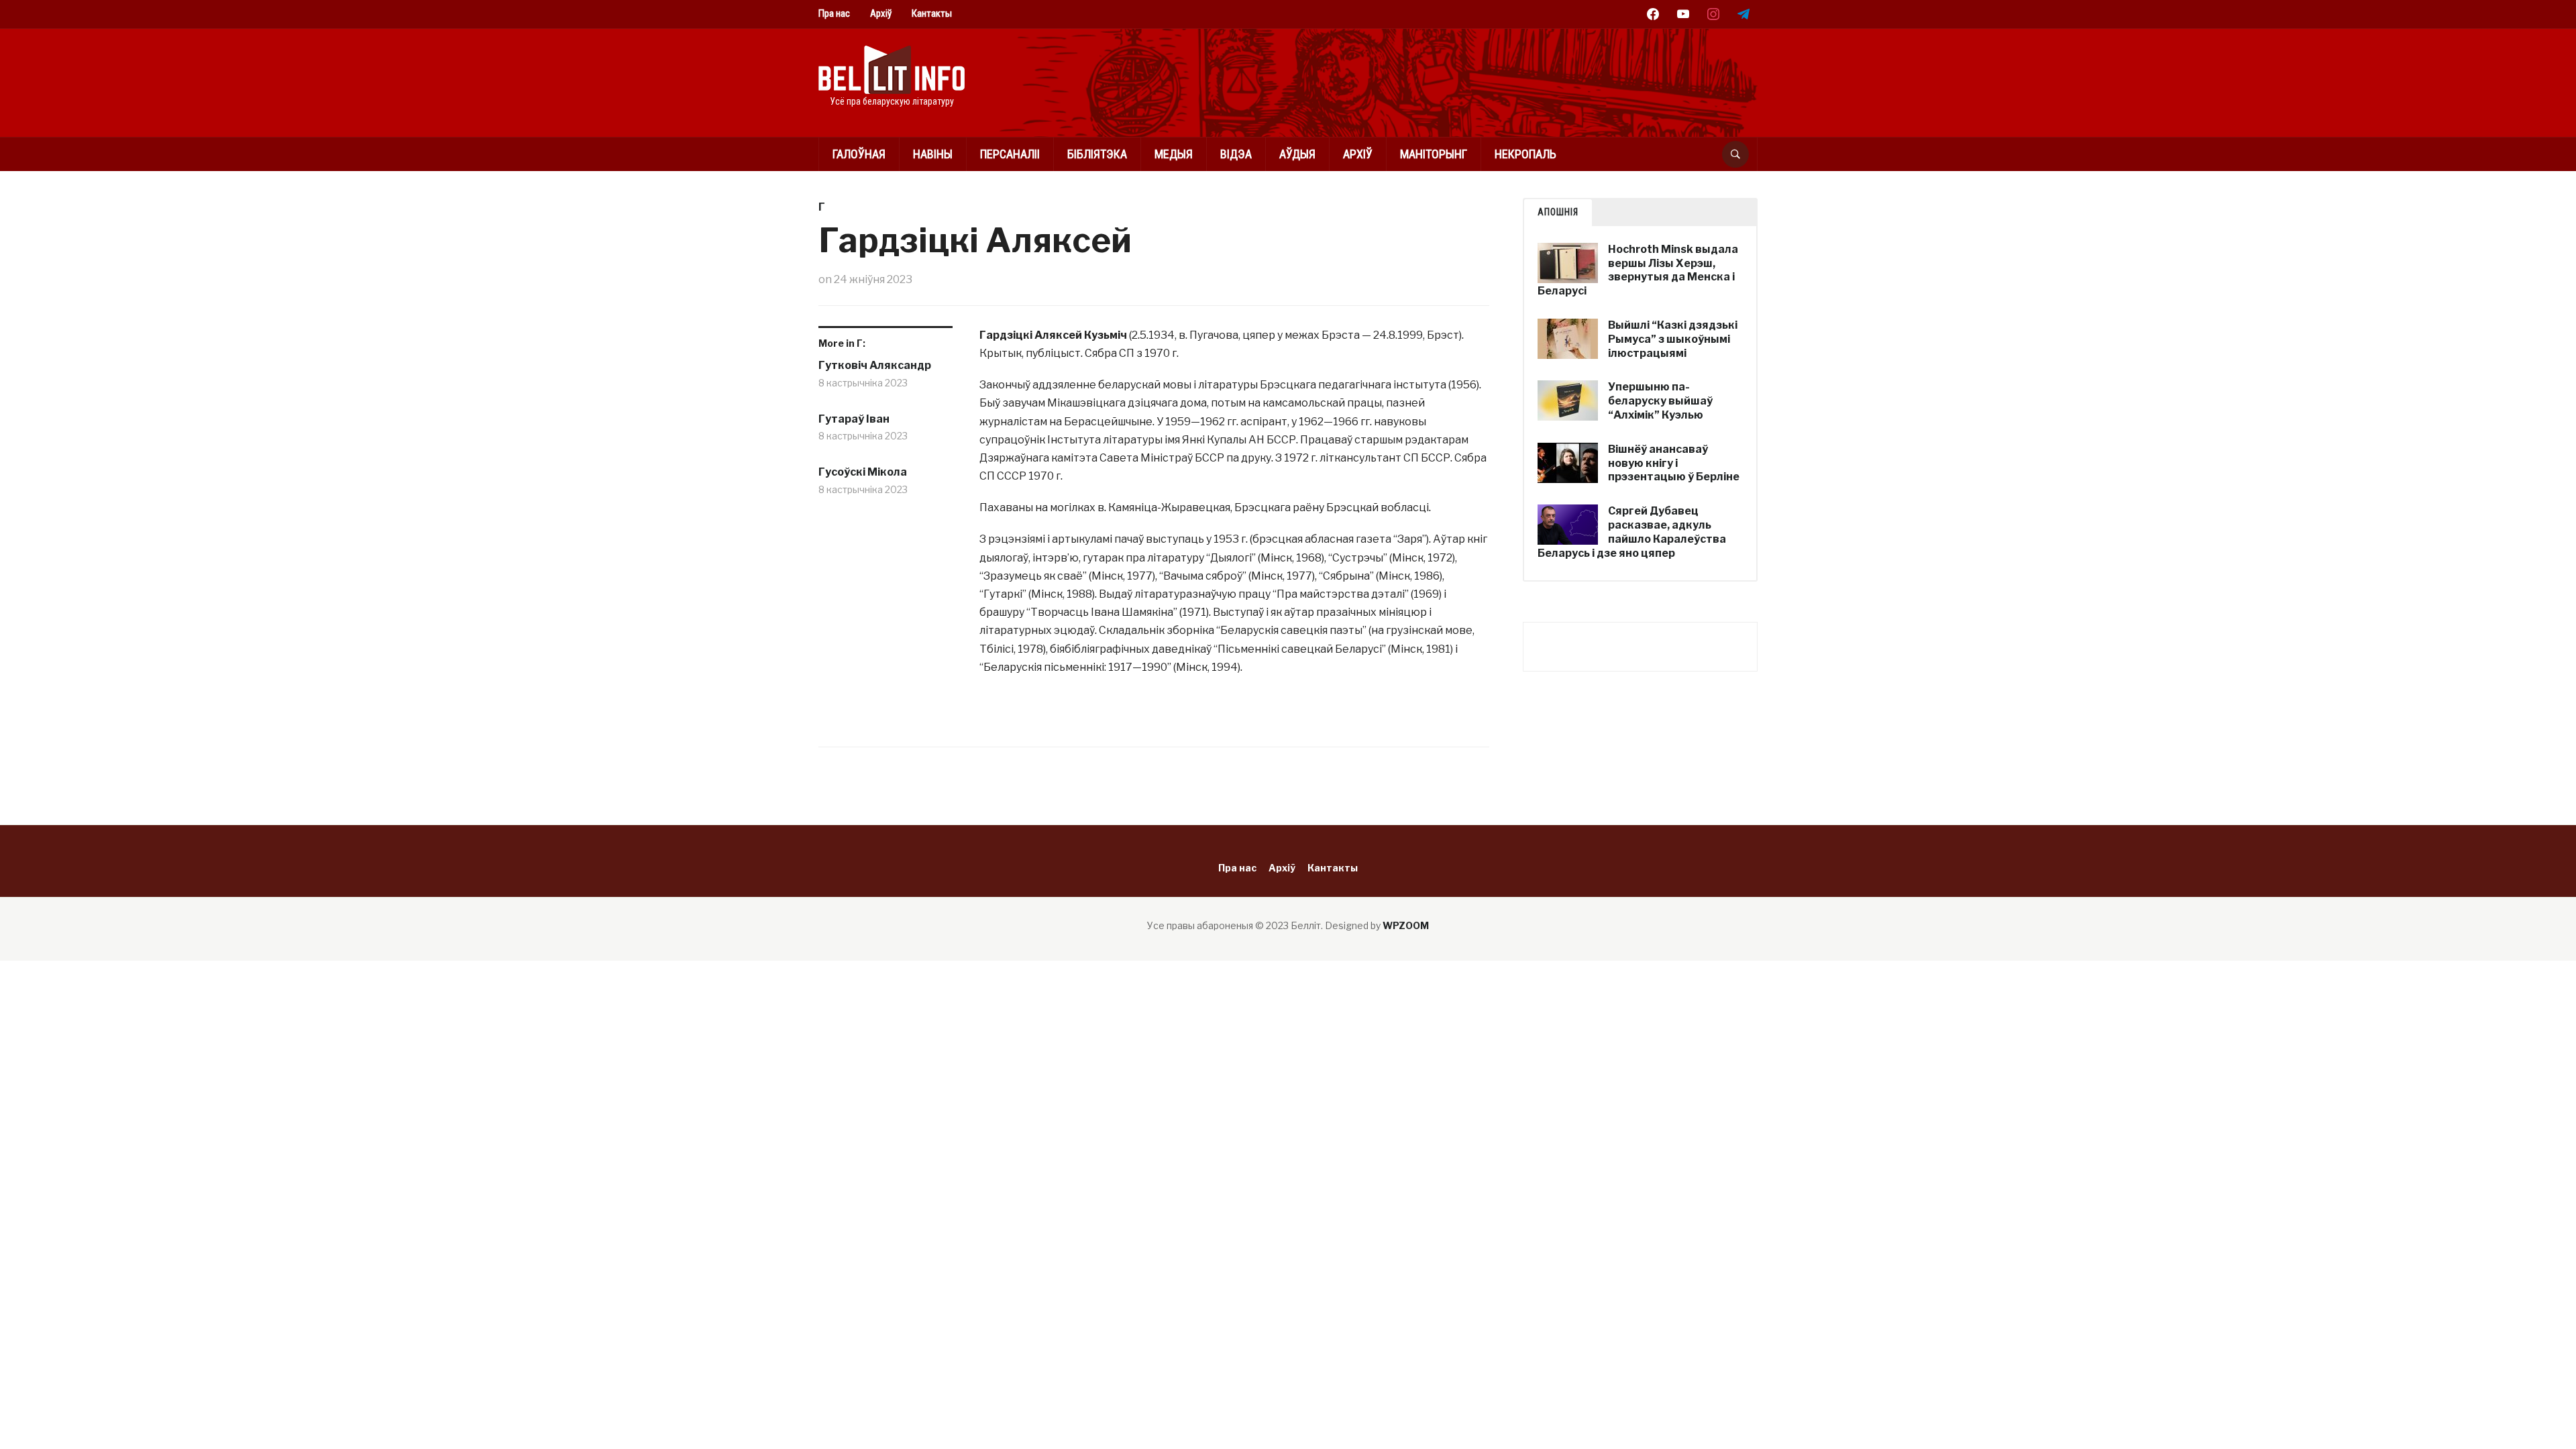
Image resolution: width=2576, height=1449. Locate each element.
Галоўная (859, 154)
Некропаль (1525, 154)
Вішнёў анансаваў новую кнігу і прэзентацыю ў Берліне (1674, 463)
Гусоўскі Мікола (863, 472)
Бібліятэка (1097, 154)
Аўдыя (1297, 154)
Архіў (881, 13)
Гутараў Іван (854, 419)
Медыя (1174, 154)
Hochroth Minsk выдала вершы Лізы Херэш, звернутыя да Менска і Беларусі (1638, 270)
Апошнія (1558, 212)
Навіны (933, 154)
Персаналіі (1010, 154)
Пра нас (834, 13)
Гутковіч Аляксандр (875, 365)
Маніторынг (1434, 154)
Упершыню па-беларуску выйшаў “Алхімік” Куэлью (1660, 401)
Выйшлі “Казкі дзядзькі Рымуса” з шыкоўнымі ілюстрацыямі (1673, 339)
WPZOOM (1406, 925)
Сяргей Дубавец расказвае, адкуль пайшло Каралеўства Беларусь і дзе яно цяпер (1632, 532)
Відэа (1236, 154)
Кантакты (932, 13)
